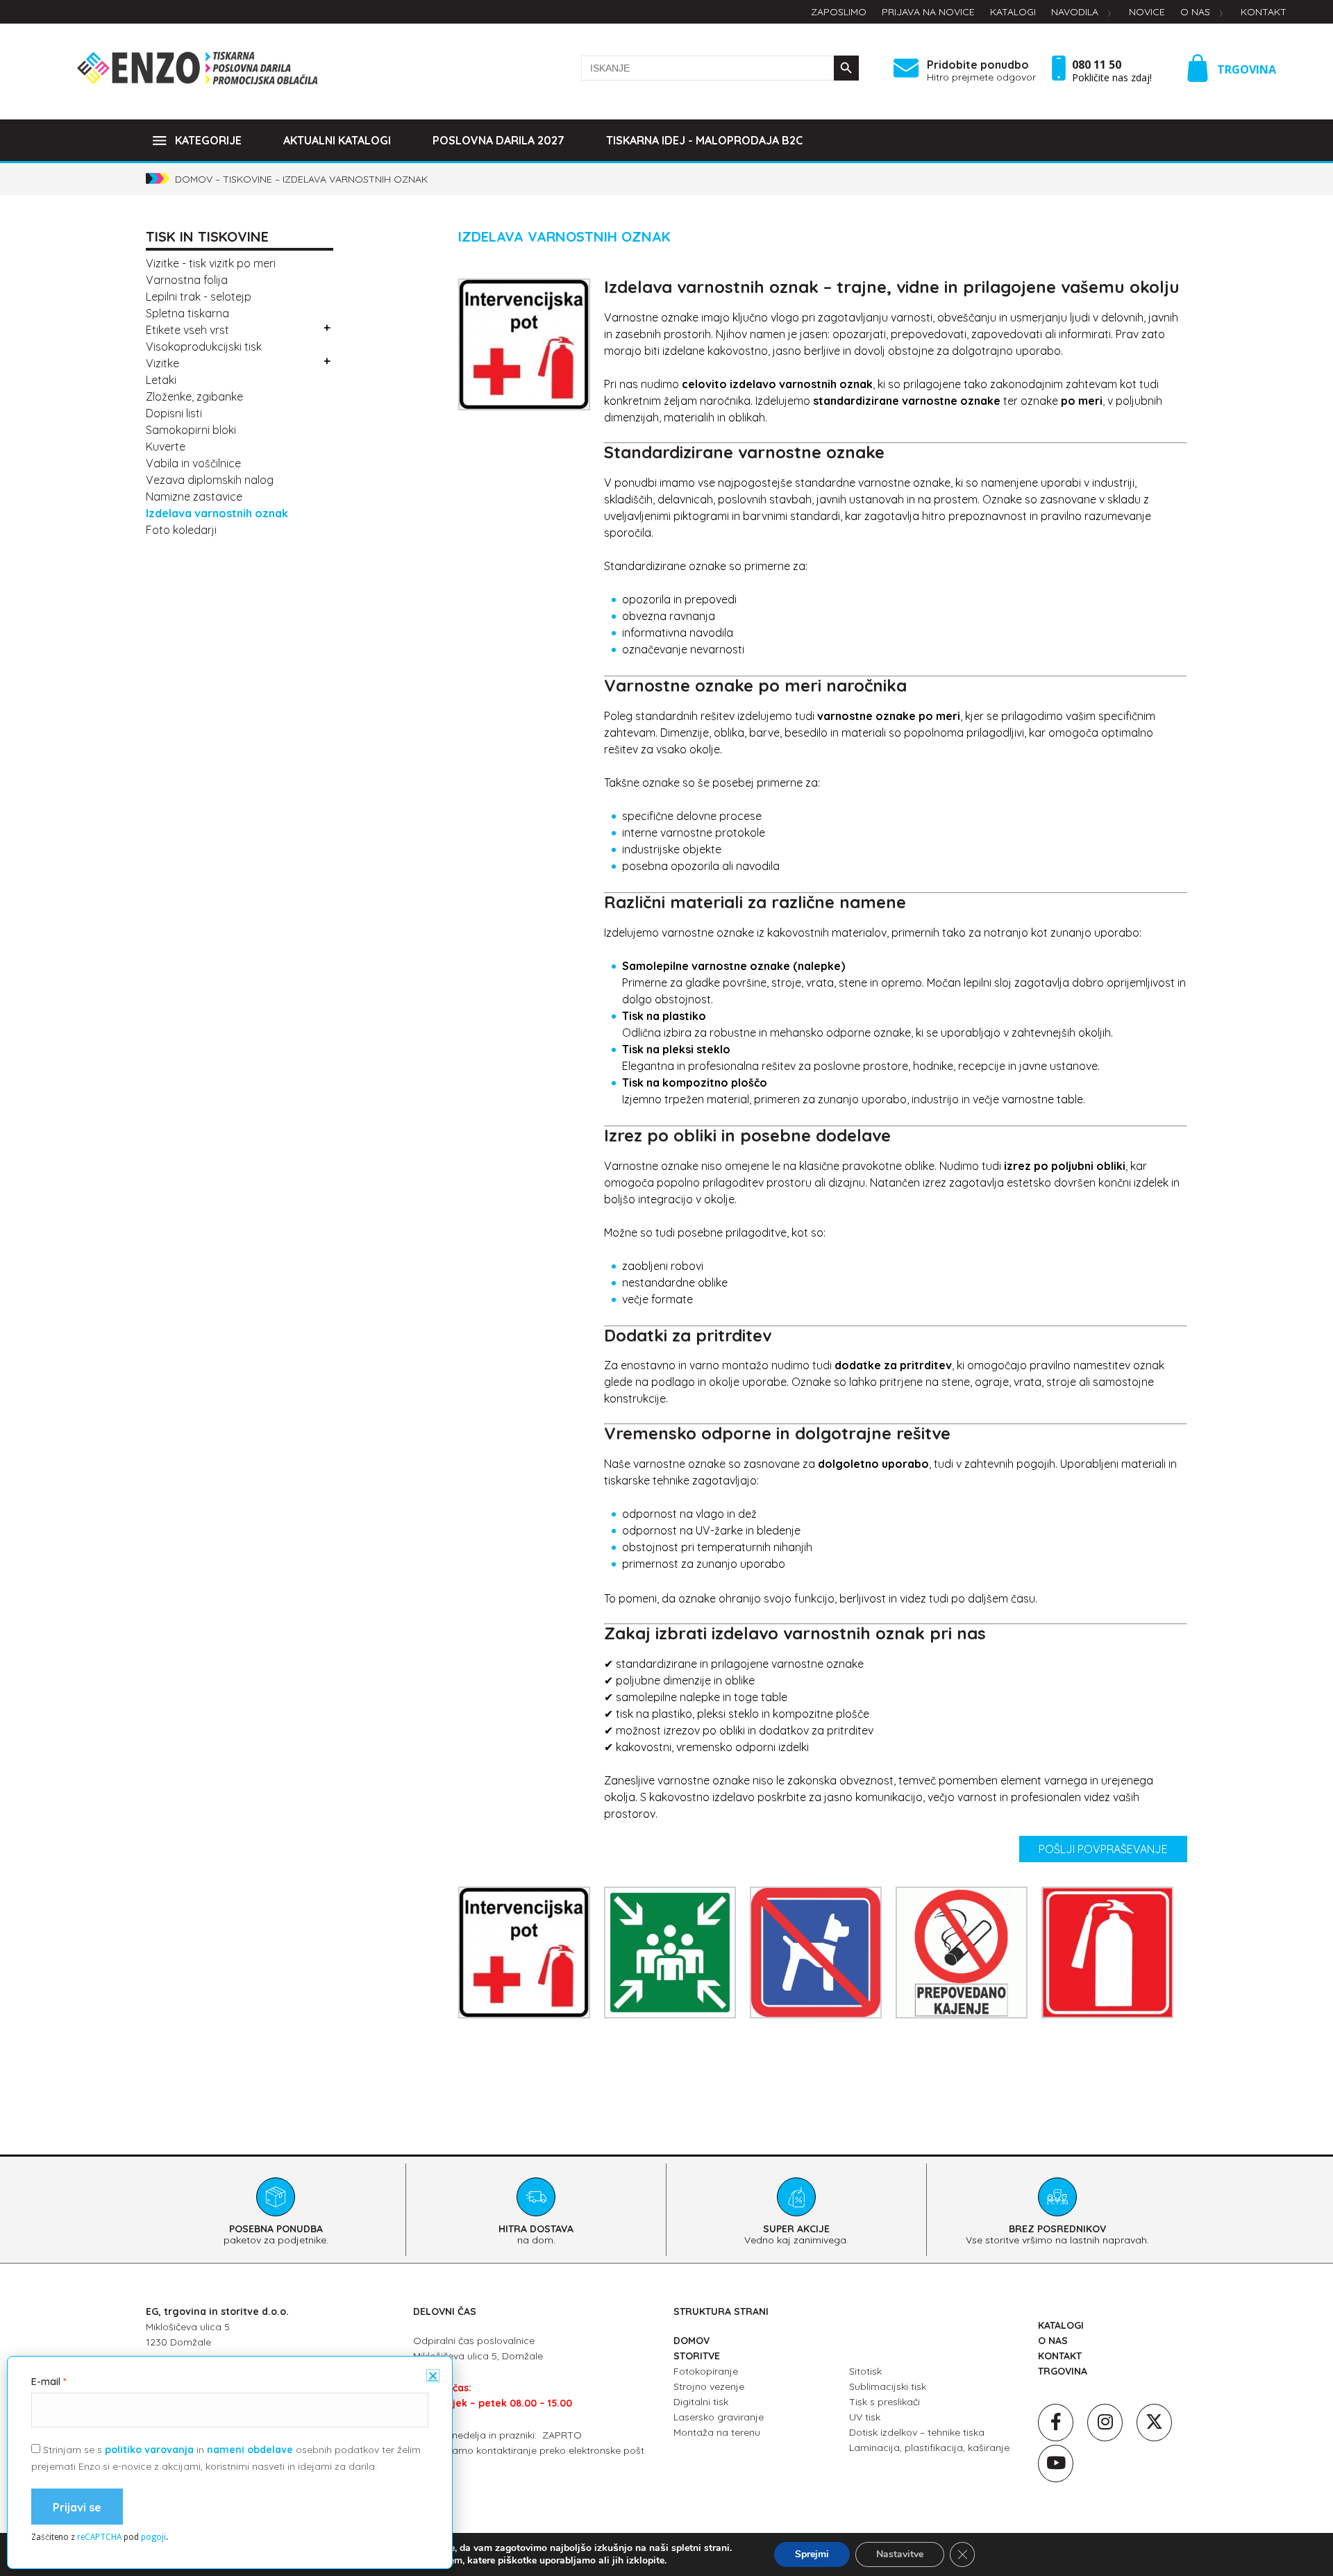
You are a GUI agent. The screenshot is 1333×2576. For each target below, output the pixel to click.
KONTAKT (1060, 2356)
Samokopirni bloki (191, 430)
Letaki (161, 380)
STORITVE (697, 2356)
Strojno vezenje (709, 2386)
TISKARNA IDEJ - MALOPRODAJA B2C (704, 140)
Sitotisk (865, 2371)
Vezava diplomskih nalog (210, 480)
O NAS (1053, 2341)
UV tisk (865, 2417)
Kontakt (1264, 12)
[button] (433, 2376)
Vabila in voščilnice (193, 463)
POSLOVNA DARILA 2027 (498, 140)
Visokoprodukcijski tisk (204, 346)
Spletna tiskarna (187, 313)
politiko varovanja (149, 2450)
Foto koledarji (181, 530)
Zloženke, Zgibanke (194, 396)
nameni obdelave (250, 2450)
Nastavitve (900, 2554)
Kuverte (166, 446)
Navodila (1075, 12)
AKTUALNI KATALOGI (337, 140)
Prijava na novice (928, 12)
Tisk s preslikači (885, 2402)
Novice (1147, 12)
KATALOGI (1061, 2325)
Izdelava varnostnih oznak (217, 513)
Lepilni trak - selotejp (199, 296)
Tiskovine (248, 179)
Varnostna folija (187, 280)
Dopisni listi (174, 413)
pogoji (153, 2537)
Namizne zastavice (194, 496)
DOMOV (691, 2341)
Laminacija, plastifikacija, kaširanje (929, 2448)
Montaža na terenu (717, 2432)
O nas (1195, 12)
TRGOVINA (1247, 69)
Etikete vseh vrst (187, 330)
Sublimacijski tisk (888, 2386)
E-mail (46, 2382)
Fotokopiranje (706, 2371)
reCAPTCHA (99, 2537)
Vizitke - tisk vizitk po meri (211, 263)
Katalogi (1013, 12)
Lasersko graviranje (719, 2417)
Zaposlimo (839, 12)
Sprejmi (812, 2554)
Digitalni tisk (701, 2402)
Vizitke (162, 363)
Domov (194, 179)
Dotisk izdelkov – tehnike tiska (917, 2432)
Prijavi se (77, 2507)
